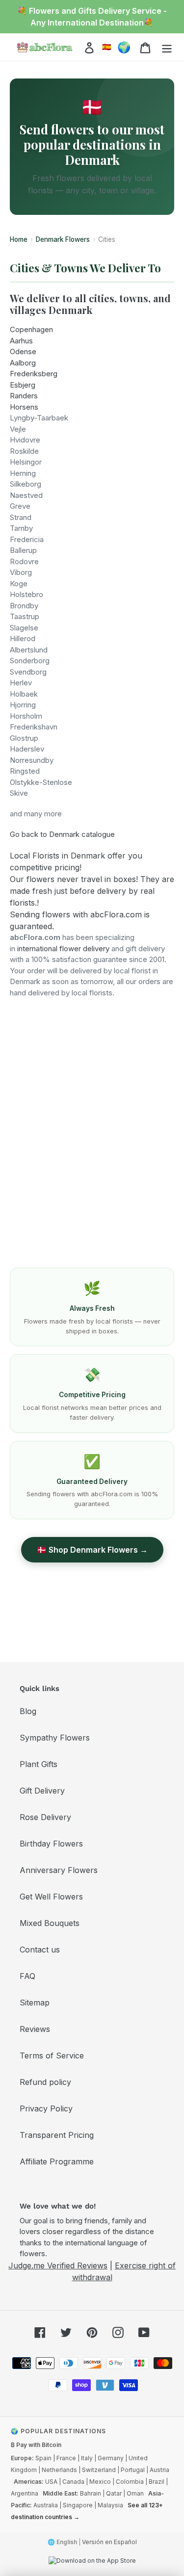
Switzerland (99, 2470)
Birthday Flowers (51, 1844)
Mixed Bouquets (50, 1923)
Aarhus (21, 341)
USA (51, 2482)
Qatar (114, 2493)
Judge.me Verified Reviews (58, 2265)
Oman (135, 2493)
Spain (43, 2458)
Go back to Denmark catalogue (62, 834)
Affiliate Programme (57, 2161)
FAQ (27, 1976)
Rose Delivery (45, 1817)
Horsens (24, 407)
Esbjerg (23, 385)
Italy (87, 2458)
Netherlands (59, 2470)
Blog (28, 1711)
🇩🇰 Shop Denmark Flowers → (92, 1550)
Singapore (78, 2505)
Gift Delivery (42, 1791)
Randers (24, 396)
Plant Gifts (39, 1764)
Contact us (40, 1950)
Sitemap (35, 2003)
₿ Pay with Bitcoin (36, 2445)
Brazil (157, 2482)
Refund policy (45, 2082)
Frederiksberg (34, 374)
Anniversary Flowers (59, 1870)
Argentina (25, 2493)
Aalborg (23, 363)
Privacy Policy (46, 2108)
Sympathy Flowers (55, 1738)
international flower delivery (63, 949)
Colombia (130, 2482)
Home (19, 239)
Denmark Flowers (63, 239)
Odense (23, 351)
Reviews (35, 2029)
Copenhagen (31, 329)
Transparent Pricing (57, 2135)
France (66, 2458)
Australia (46, 2505)
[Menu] (167, 47)
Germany (111, 2458)
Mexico (100, 2482)
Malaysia (110, 2505)
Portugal (133, 2470)
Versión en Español (109, 2542)
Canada (73, 2482)
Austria (159, 2470)
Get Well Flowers (51, 1897)
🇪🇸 (107, 47)
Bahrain (91, 2493)
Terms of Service (52, 2056)
